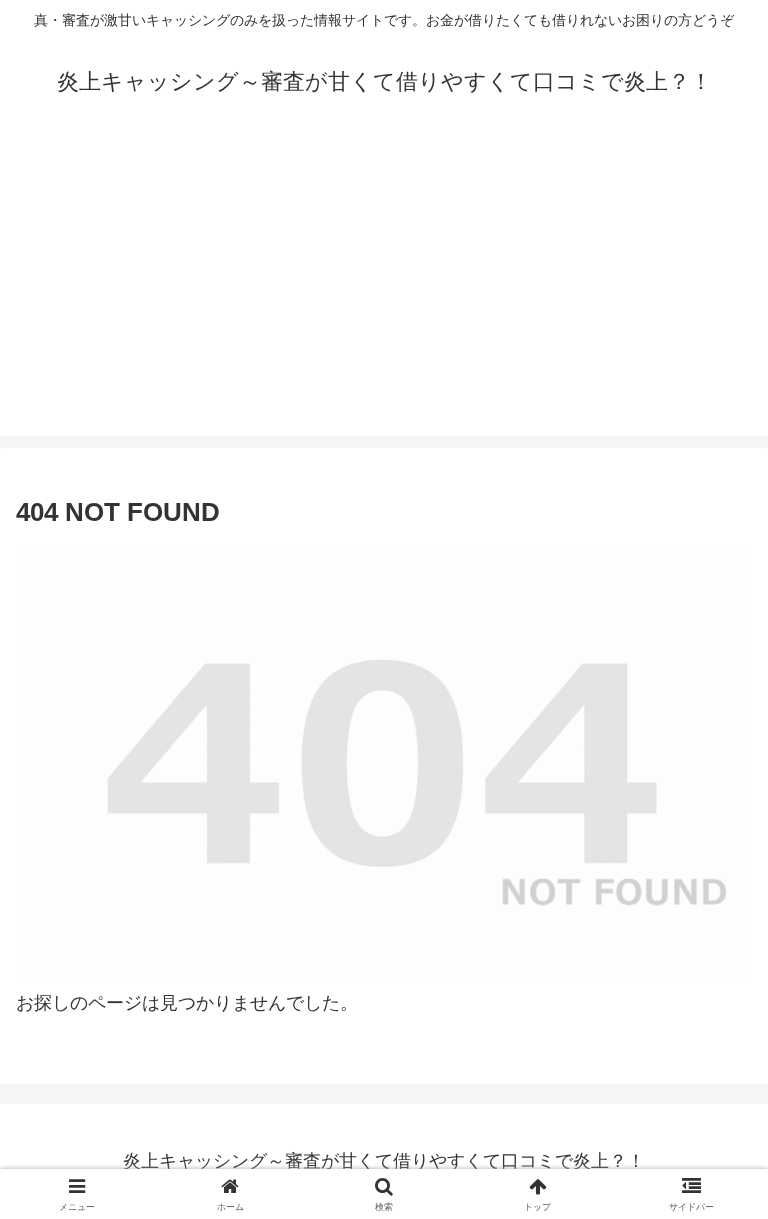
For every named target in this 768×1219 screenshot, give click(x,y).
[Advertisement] (384, 296)
